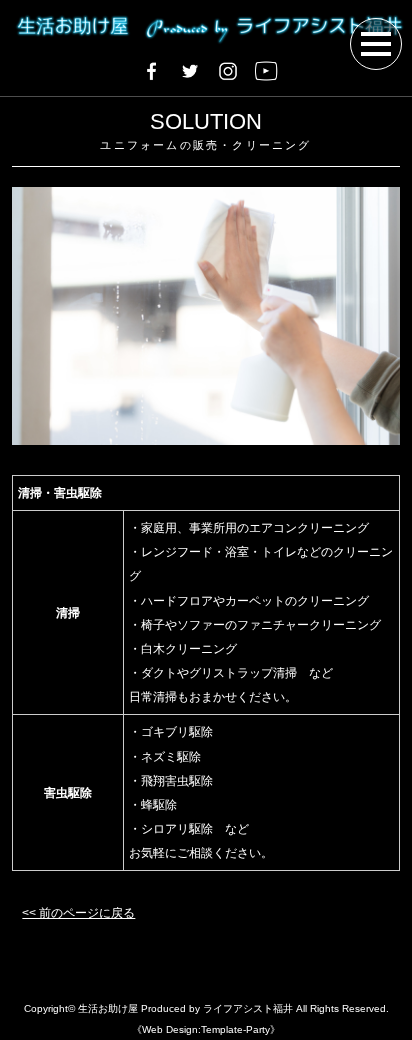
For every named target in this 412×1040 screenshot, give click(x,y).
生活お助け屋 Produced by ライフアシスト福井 (185, 1008)
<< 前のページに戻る (78, 913)
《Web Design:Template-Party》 (206, 1029)
